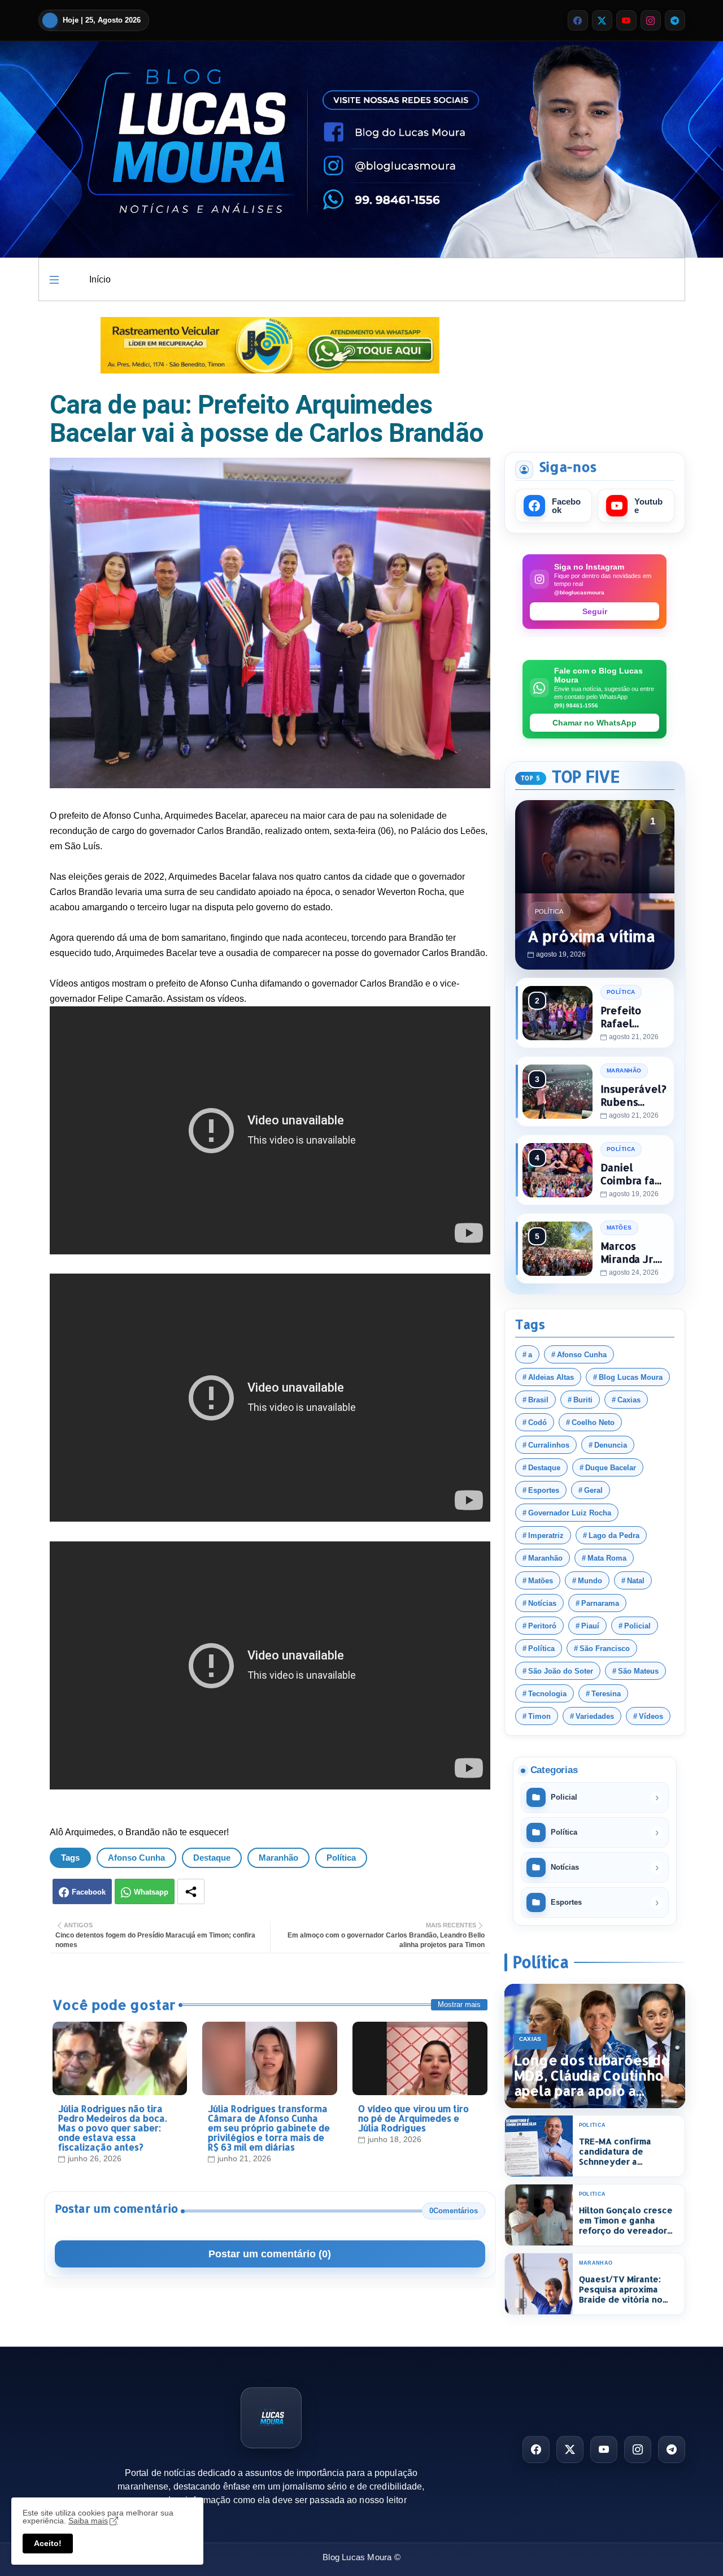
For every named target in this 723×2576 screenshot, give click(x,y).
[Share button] (191, 1891)
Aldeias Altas (551, 1377)
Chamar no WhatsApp (594, 723)
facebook (566, 506)
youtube (648, 506)
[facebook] (578, 20)
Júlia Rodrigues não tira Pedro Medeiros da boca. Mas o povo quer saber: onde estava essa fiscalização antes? (112, 2128)
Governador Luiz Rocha (570, 1513)
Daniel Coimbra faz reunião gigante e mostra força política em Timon (632, 1174)
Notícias (542, 1603)
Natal (636, 1581)
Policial (637, 1626)
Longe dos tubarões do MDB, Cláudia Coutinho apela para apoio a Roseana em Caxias (592, 2076)
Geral (593, 1490)
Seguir (595, 611)
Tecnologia (547, 1694)
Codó (537, 1422)
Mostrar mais (459, 2004)
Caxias (629, 1400)
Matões (541, 1581)
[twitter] (602, 20)
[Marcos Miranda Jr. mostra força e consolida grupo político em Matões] (558, 1249)
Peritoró (542, 1626)
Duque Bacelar (611, 1468)
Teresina (606, 1694)
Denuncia (611, 1445)
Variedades (595, 1716)
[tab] (100, 279)
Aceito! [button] (48, 2543)
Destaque (212, 1858)
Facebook (89, 1892)
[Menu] (54, 280)
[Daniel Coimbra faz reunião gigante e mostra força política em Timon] (558, 1170)
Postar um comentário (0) (270, 2254)
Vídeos (651, 1716)
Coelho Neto (593, 1422)
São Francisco (605, 1648)
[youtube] (626, 20)
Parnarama (600, 1603)
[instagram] (651, 20)
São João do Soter (561, 1671)
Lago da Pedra (614, 1535)
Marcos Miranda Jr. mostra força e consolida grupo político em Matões (632, 1252)
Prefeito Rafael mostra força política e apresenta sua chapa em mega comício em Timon (632, 1017)
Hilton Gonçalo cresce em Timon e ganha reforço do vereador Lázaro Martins (626, 2221)
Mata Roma (607, 1558)
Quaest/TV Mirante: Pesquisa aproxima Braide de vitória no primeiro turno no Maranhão (621, 2290)
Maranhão (278, 1858)
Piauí (590, 1626)
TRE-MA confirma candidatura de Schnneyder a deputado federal (617, 2152)
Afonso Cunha (136, 1858)
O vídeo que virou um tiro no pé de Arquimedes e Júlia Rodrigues (413, 2118)
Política (341, 1858)
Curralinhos (549, 1445)
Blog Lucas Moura (631, 1377)
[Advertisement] (595, 375)
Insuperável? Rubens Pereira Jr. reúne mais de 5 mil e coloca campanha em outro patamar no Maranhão (633, 1095)
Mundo (590, 1581)
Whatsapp (151, 1892)
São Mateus (638, 1671)
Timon (539, 1716)
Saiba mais (88, 2521)
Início (100, 279)
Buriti (583, 1400)
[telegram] (675, 20)
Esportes (544, 1490)
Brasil (538, 1400)
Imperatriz (546, 1535)
